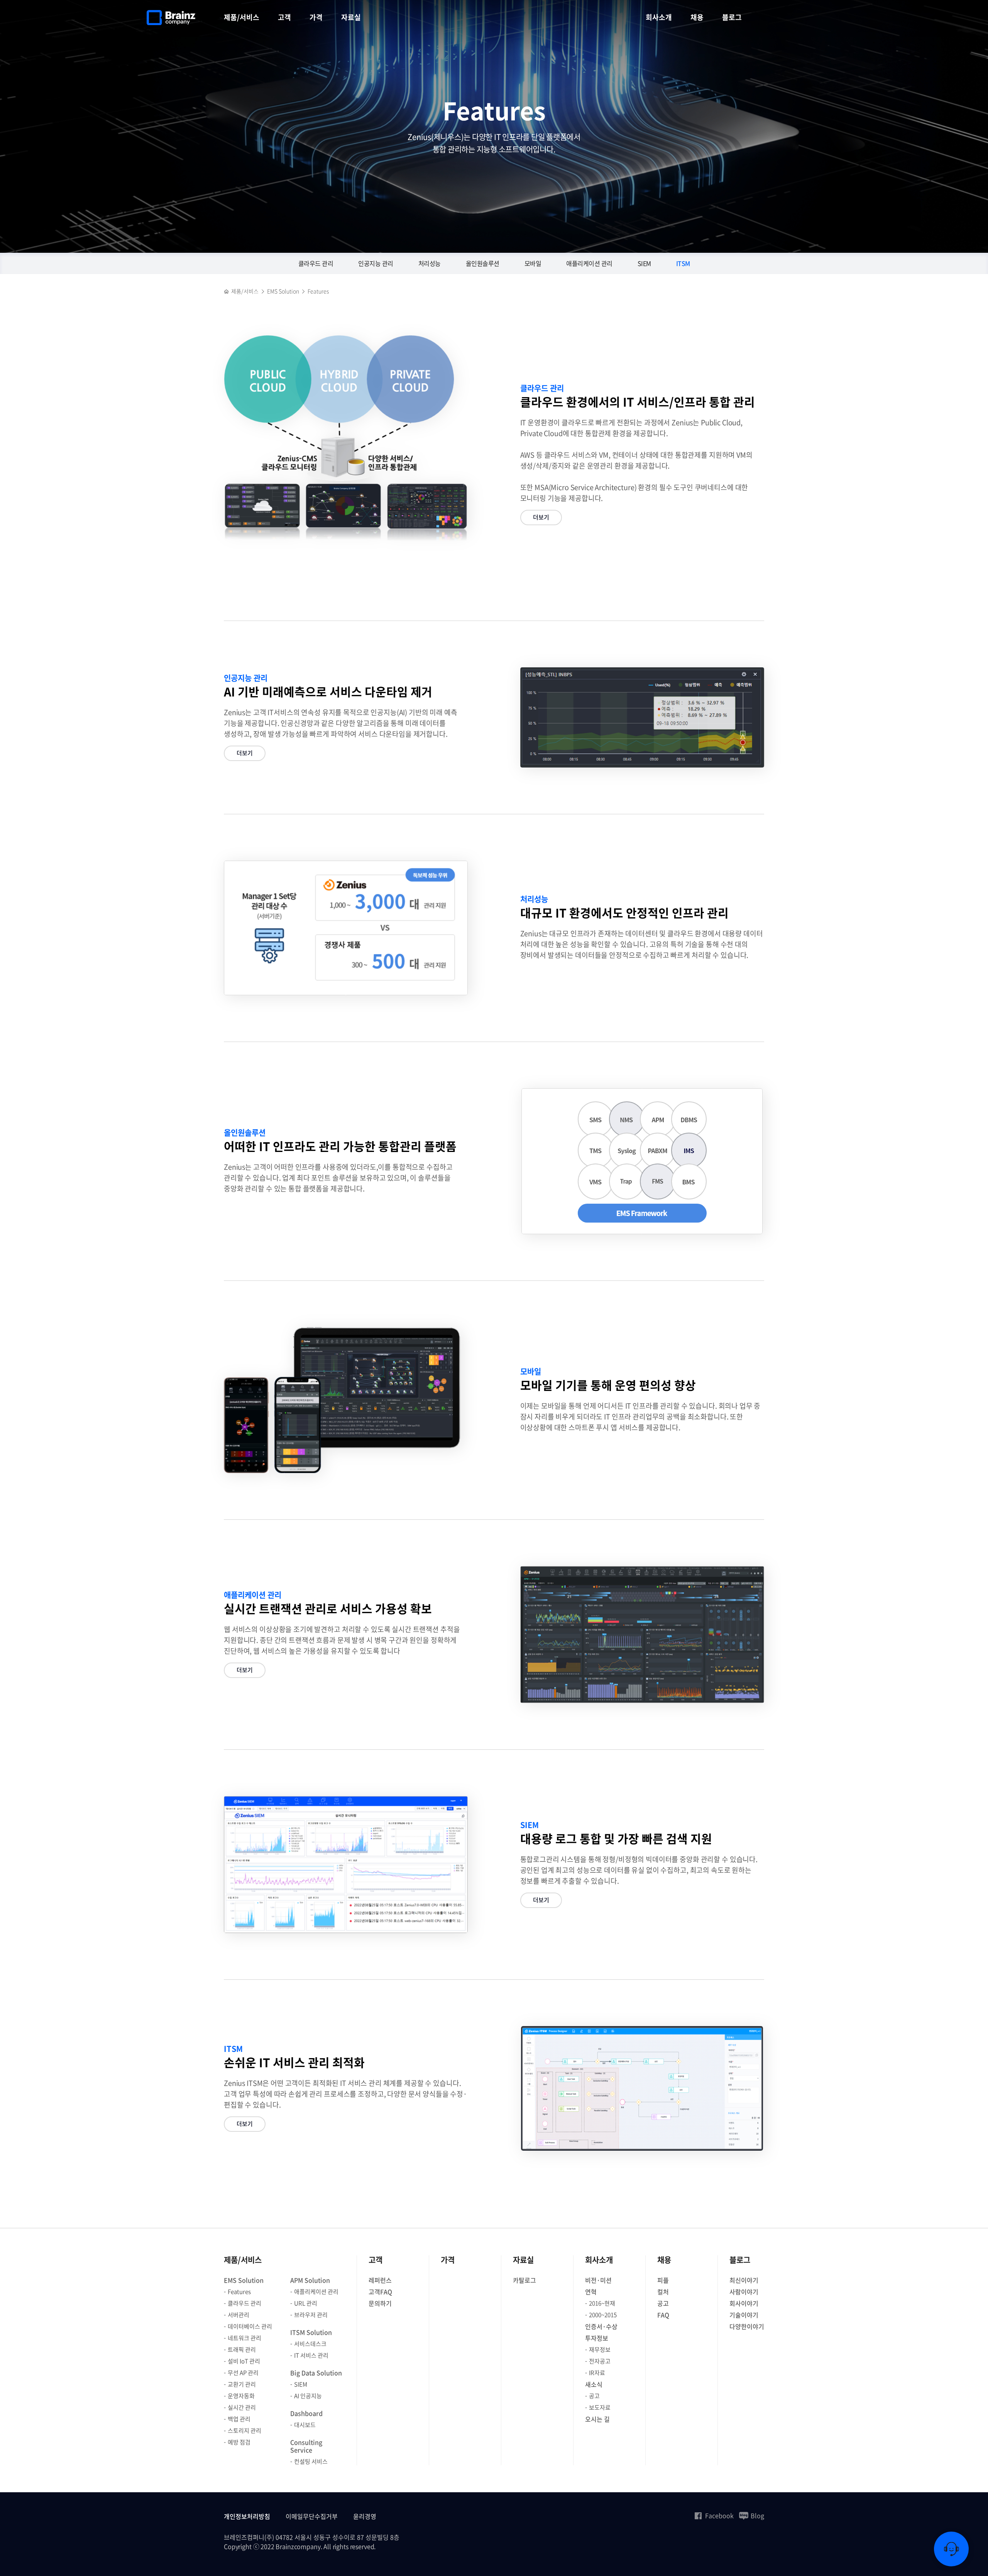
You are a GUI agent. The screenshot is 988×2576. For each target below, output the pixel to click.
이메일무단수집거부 (312, 2516)
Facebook (719, 2515)
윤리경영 (365, 2516)
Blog (757, 2515)
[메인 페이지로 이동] (227, 291)
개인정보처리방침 (247, 2516)
